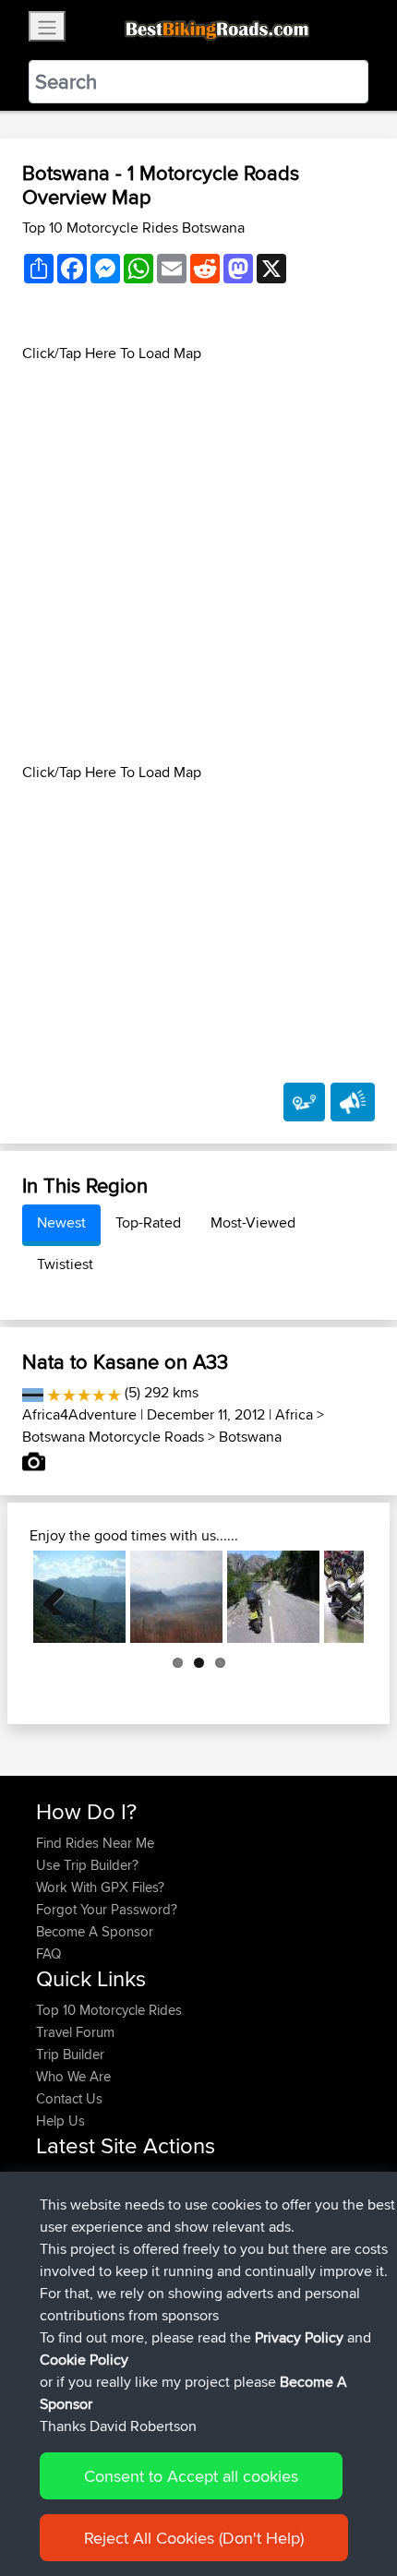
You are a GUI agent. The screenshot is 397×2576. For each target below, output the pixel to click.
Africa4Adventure (79, 1414)
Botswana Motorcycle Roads (113, 1437)
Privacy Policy (299, 2337)
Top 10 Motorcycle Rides (109, 2010)
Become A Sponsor (95, 1931)
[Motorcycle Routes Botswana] (33, 1392)
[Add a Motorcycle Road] (304, 1102)
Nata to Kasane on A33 (125, 1361)
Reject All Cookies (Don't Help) (194, 2538)
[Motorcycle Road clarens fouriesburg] (176, 1597)
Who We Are (73, 2076)
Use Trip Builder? (87, 1865)
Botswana (250, 1437)
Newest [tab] (61, 1222)
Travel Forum (75, 2032)
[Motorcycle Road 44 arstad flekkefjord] (273, 1597)
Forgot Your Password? (107, 1909)
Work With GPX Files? (100, 1887)
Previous (61, 1597)
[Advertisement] (198, 563)
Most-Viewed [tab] (253, 1222)
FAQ (48, 1953)
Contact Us (69, 2098)
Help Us (60, 2121)
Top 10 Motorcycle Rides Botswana (133, 228)
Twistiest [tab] (65, 1264)
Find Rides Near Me (95, 1843)
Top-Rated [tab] (148, 1222)
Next (336, 1597)
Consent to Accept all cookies (191, 2476)
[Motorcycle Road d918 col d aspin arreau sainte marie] (79, 1597)
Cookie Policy (84, 2360)
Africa (294, 1414)
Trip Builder (70, 2054)
